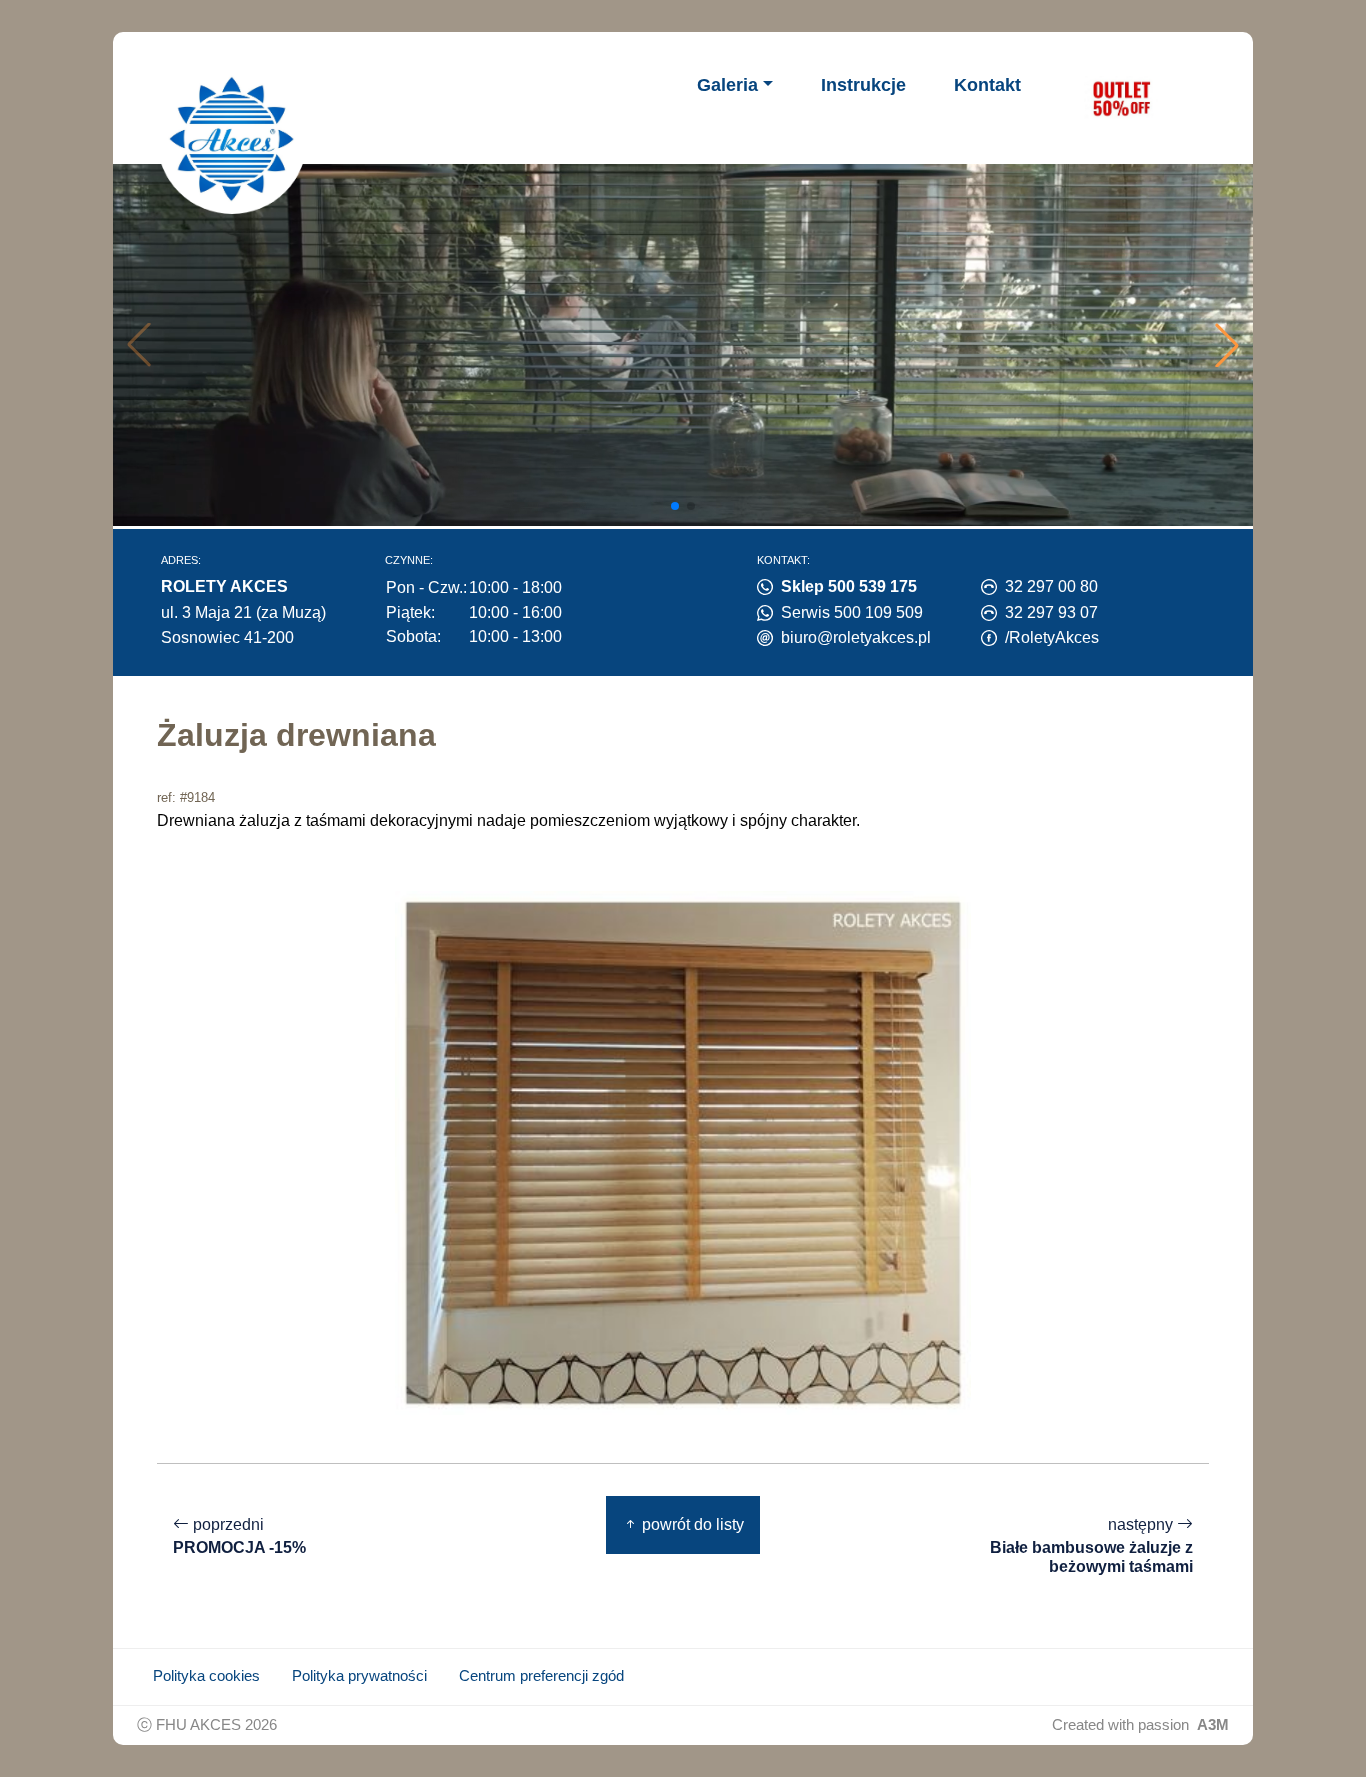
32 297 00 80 (1051, 586)
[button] (1227, 345)
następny (1091, 1545)
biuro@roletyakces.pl (856, 637)
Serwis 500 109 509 (852, 612)
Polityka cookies (206, 1676)
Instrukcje (863, 85)
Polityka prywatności (359, 1676)
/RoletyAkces (1052, 637)
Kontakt (987, 85)
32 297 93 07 (1051, 612)
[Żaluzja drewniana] (683, 1151)
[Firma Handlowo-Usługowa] (232, 139)
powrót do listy (691, 1524)
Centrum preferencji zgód (541, 1676)
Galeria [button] (727, 85)
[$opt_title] (1121, 98)
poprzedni (239, 1536)
